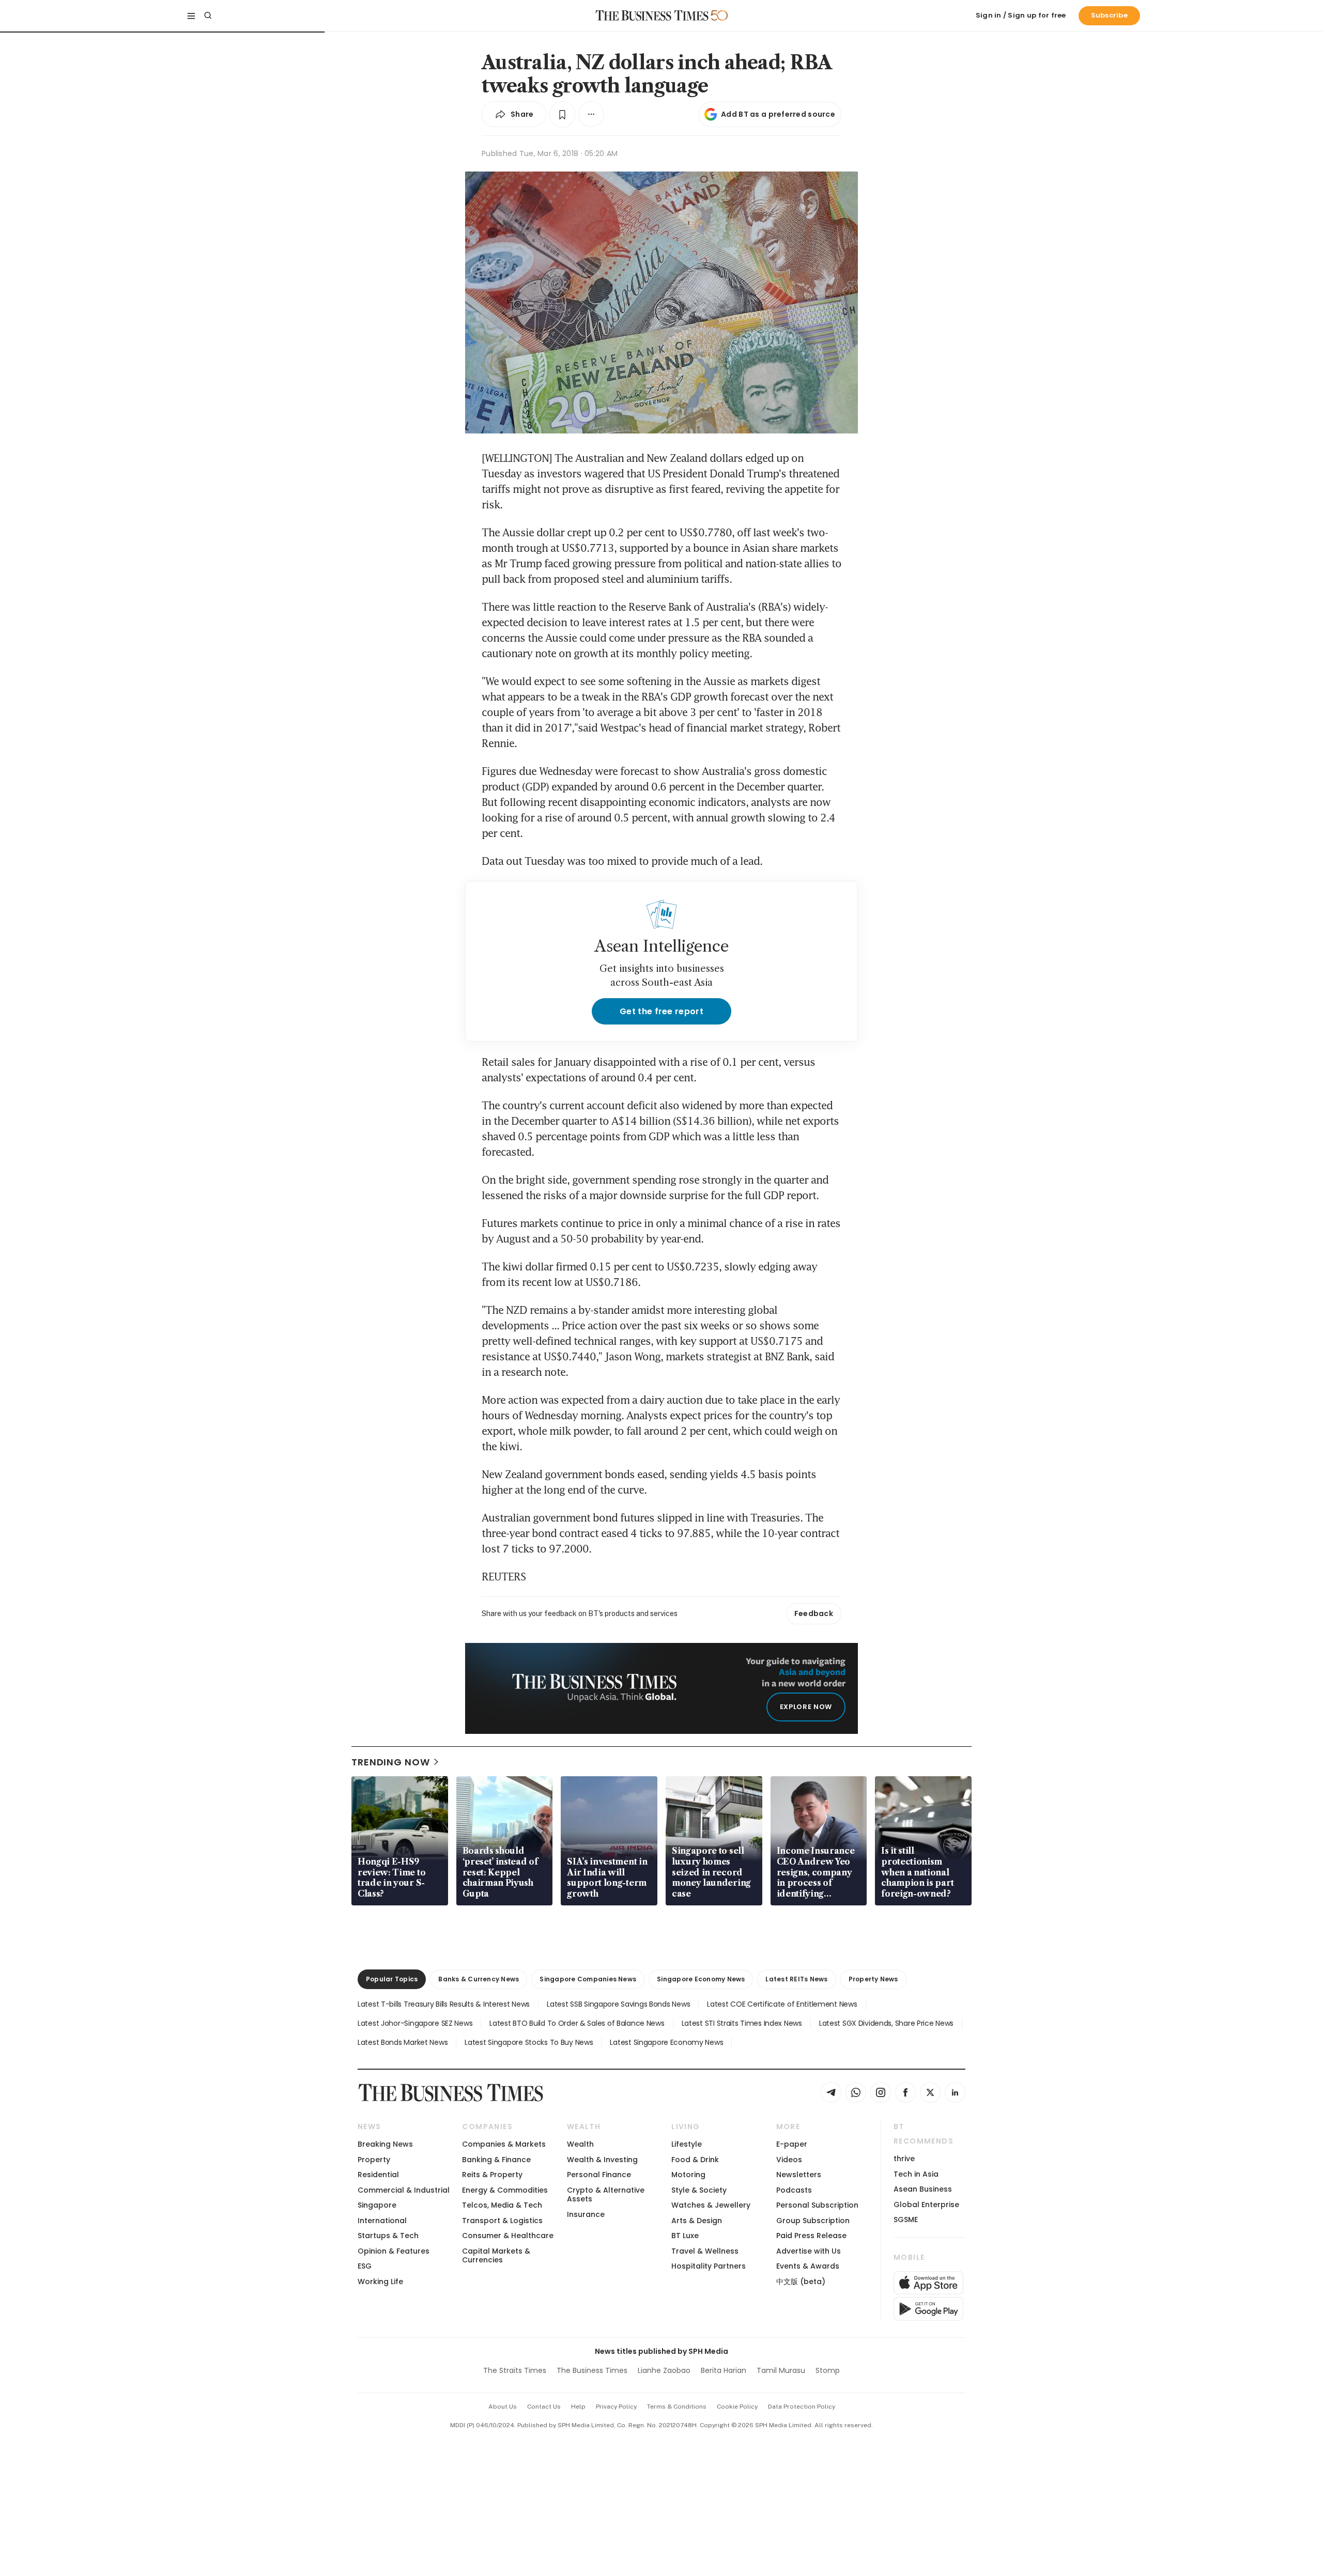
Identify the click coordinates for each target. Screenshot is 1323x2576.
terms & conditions (677, 2407)
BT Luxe (685, 2236)
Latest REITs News (796, 1979)
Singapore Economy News (701, 1979)
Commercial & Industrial (404, 2190)
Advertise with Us (809, 2251)
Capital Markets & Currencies (496, 2255)
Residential (378, 2175)
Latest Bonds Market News (403, 2042)
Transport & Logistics (502, 2221)
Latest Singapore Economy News (666, 2042)
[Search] (208, 15)
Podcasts (794, 2190)
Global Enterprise (926, 2205)
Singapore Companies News (588, 1979)
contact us (544, 2407)
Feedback (814, 1613)
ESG (365, 2266)
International (382, 2221)
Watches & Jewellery (711, 2205)
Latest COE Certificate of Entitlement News (782, 2004)
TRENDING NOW (391, 1762)
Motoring (688, 2175)
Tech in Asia (916, 2174)
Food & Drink (695, 2160)
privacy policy (616, 2407)
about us (503, 2407)
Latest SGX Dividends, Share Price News (886, 2023)
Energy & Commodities (505, 2190)
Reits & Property (492, 2175)
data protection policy (802, 2407)
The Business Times (592, 2370)
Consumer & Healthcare (508, 2236)
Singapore (377, 2205)
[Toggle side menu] (191, 15)
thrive (904, 2159)
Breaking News (385, 2144)
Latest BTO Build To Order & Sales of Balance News (577, 2023)
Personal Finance (599, 2175)
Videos (789, 2160)
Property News (873, 1979)
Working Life (380, 2282)
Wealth (580, 2144)
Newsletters (799, 2175)
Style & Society (699, 2190)
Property (374, 2160)
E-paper (792, 2144)
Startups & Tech (388, 2236)
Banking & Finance (496, 2160)
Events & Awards (808, 2266)
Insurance (586, 2214)
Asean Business (923, 2189)
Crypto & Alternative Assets (606, 2194)
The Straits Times (515, 2370)
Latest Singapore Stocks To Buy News (529, 2042)
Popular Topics (392, 1979)
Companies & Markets (504, 2144)
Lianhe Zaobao (664, 2370)
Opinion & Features (394, 2251)
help (578, 2407)
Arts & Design (697, 2221)
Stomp (828, 2370)
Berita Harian (724, 2370)
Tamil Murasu (781, 2370)
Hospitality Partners (709, 2266)
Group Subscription (813, 2221)
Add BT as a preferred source (778, 114)
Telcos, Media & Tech (502, 2205)
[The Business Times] (652, 15)
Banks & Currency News (479, 1979)
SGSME (906, 2220)
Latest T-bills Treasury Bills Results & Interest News (444, 2004)
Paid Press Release (811, 2236)
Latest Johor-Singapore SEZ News (415, 2023)
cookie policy (737, 2407)
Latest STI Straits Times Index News (742, 2023)
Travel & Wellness (705, 2251)
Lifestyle (687, 2144)
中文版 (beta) (801, 2282)
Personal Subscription (817, 2205)
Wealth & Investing (602, 2160)
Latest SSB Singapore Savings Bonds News (618, 2004)
